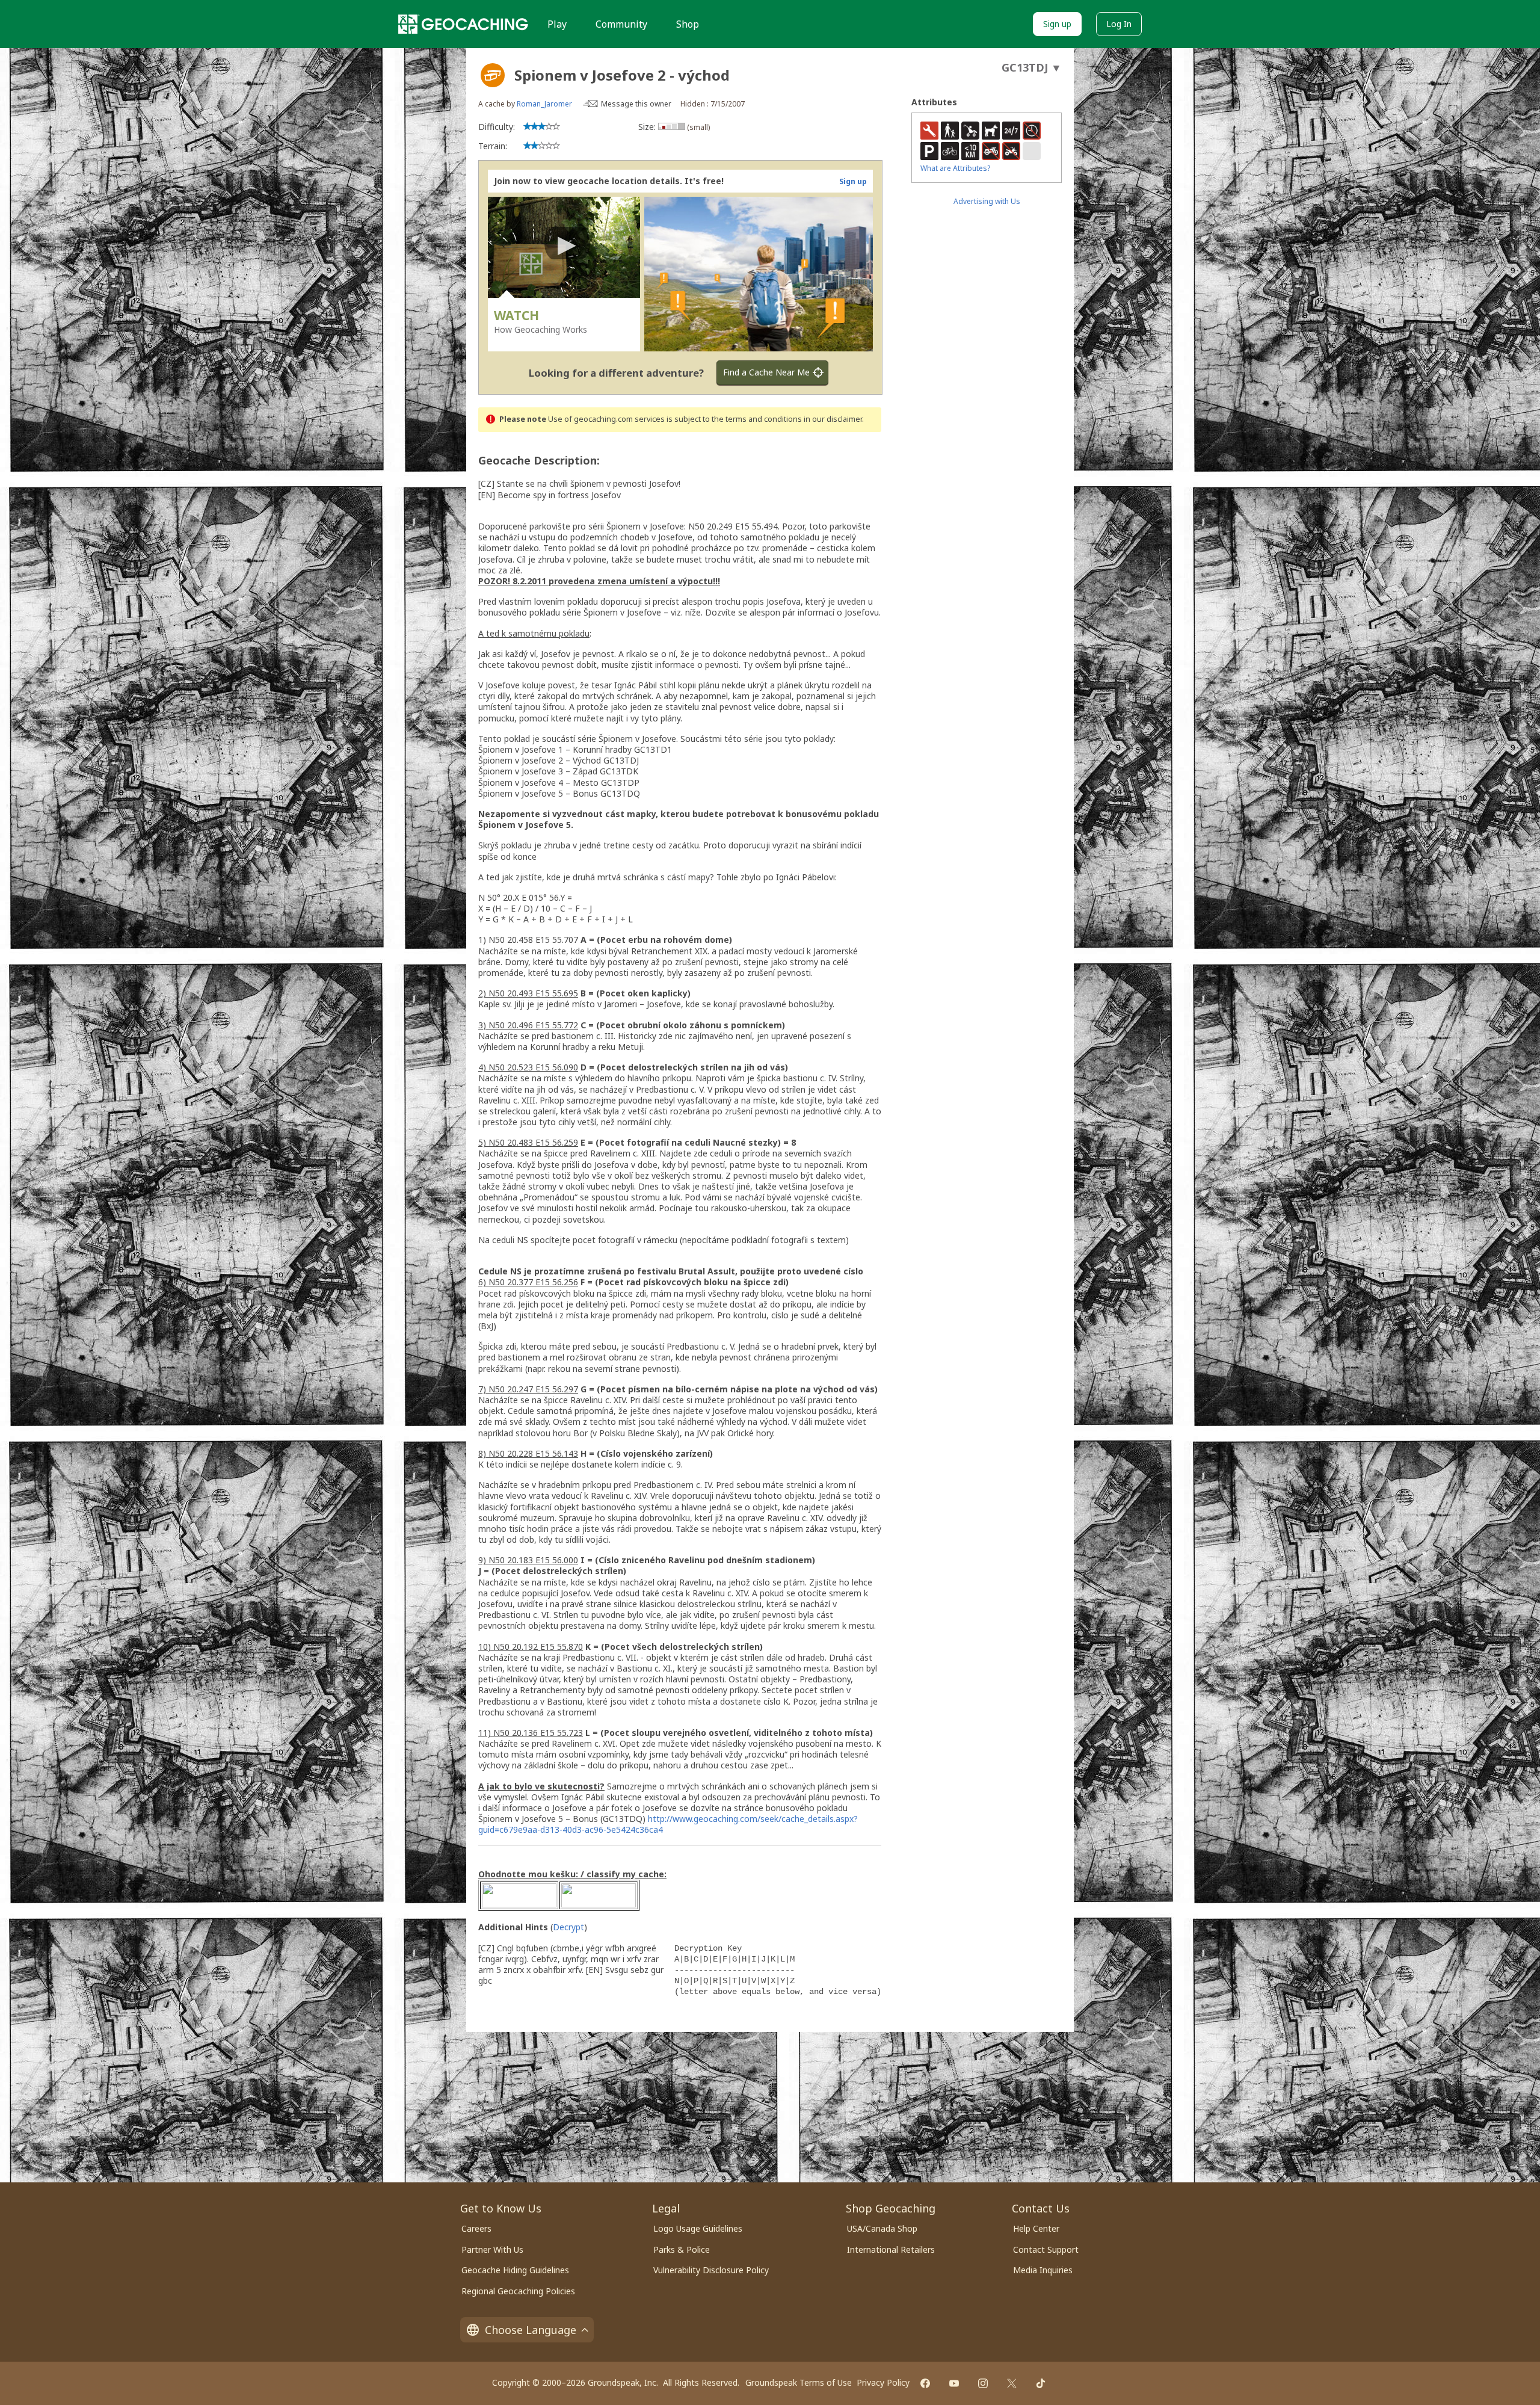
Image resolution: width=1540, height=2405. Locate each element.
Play (557, 24)
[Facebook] (925, 2383)
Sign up (1057, 24)
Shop (688, 24)
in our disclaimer (833, 419)
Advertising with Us (987, 201)
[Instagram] (983, 2383)
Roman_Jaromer (544, 104)
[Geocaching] (463, 24)
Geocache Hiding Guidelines (515, 2270)
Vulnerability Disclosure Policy (711, 2270)
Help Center (1036, 2228)
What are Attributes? (955, 168)
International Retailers (891, 2249)
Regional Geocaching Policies (518, 2291)
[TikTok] (1041, 2383)
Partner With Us (492, 2249)
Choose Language (531, 2330)
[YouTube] (954, 2383)
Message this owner (636, 104)
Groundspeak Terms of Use (799, 2382)
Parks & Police (682, 2249)
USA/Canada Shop (882, 2228)
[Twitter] (1012, 2383)
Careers (476, 2228)
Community (621, 24)
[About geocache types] (493, 75)
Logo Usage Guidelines (698, 2228)
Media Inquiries (1043, 2270)
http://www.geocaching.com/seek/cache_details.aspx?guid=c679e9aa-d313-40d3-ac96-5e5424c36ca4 (668, 1824)
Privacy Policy (883, 2382)
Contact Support (1046, 2249)
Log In (1119, 24)
